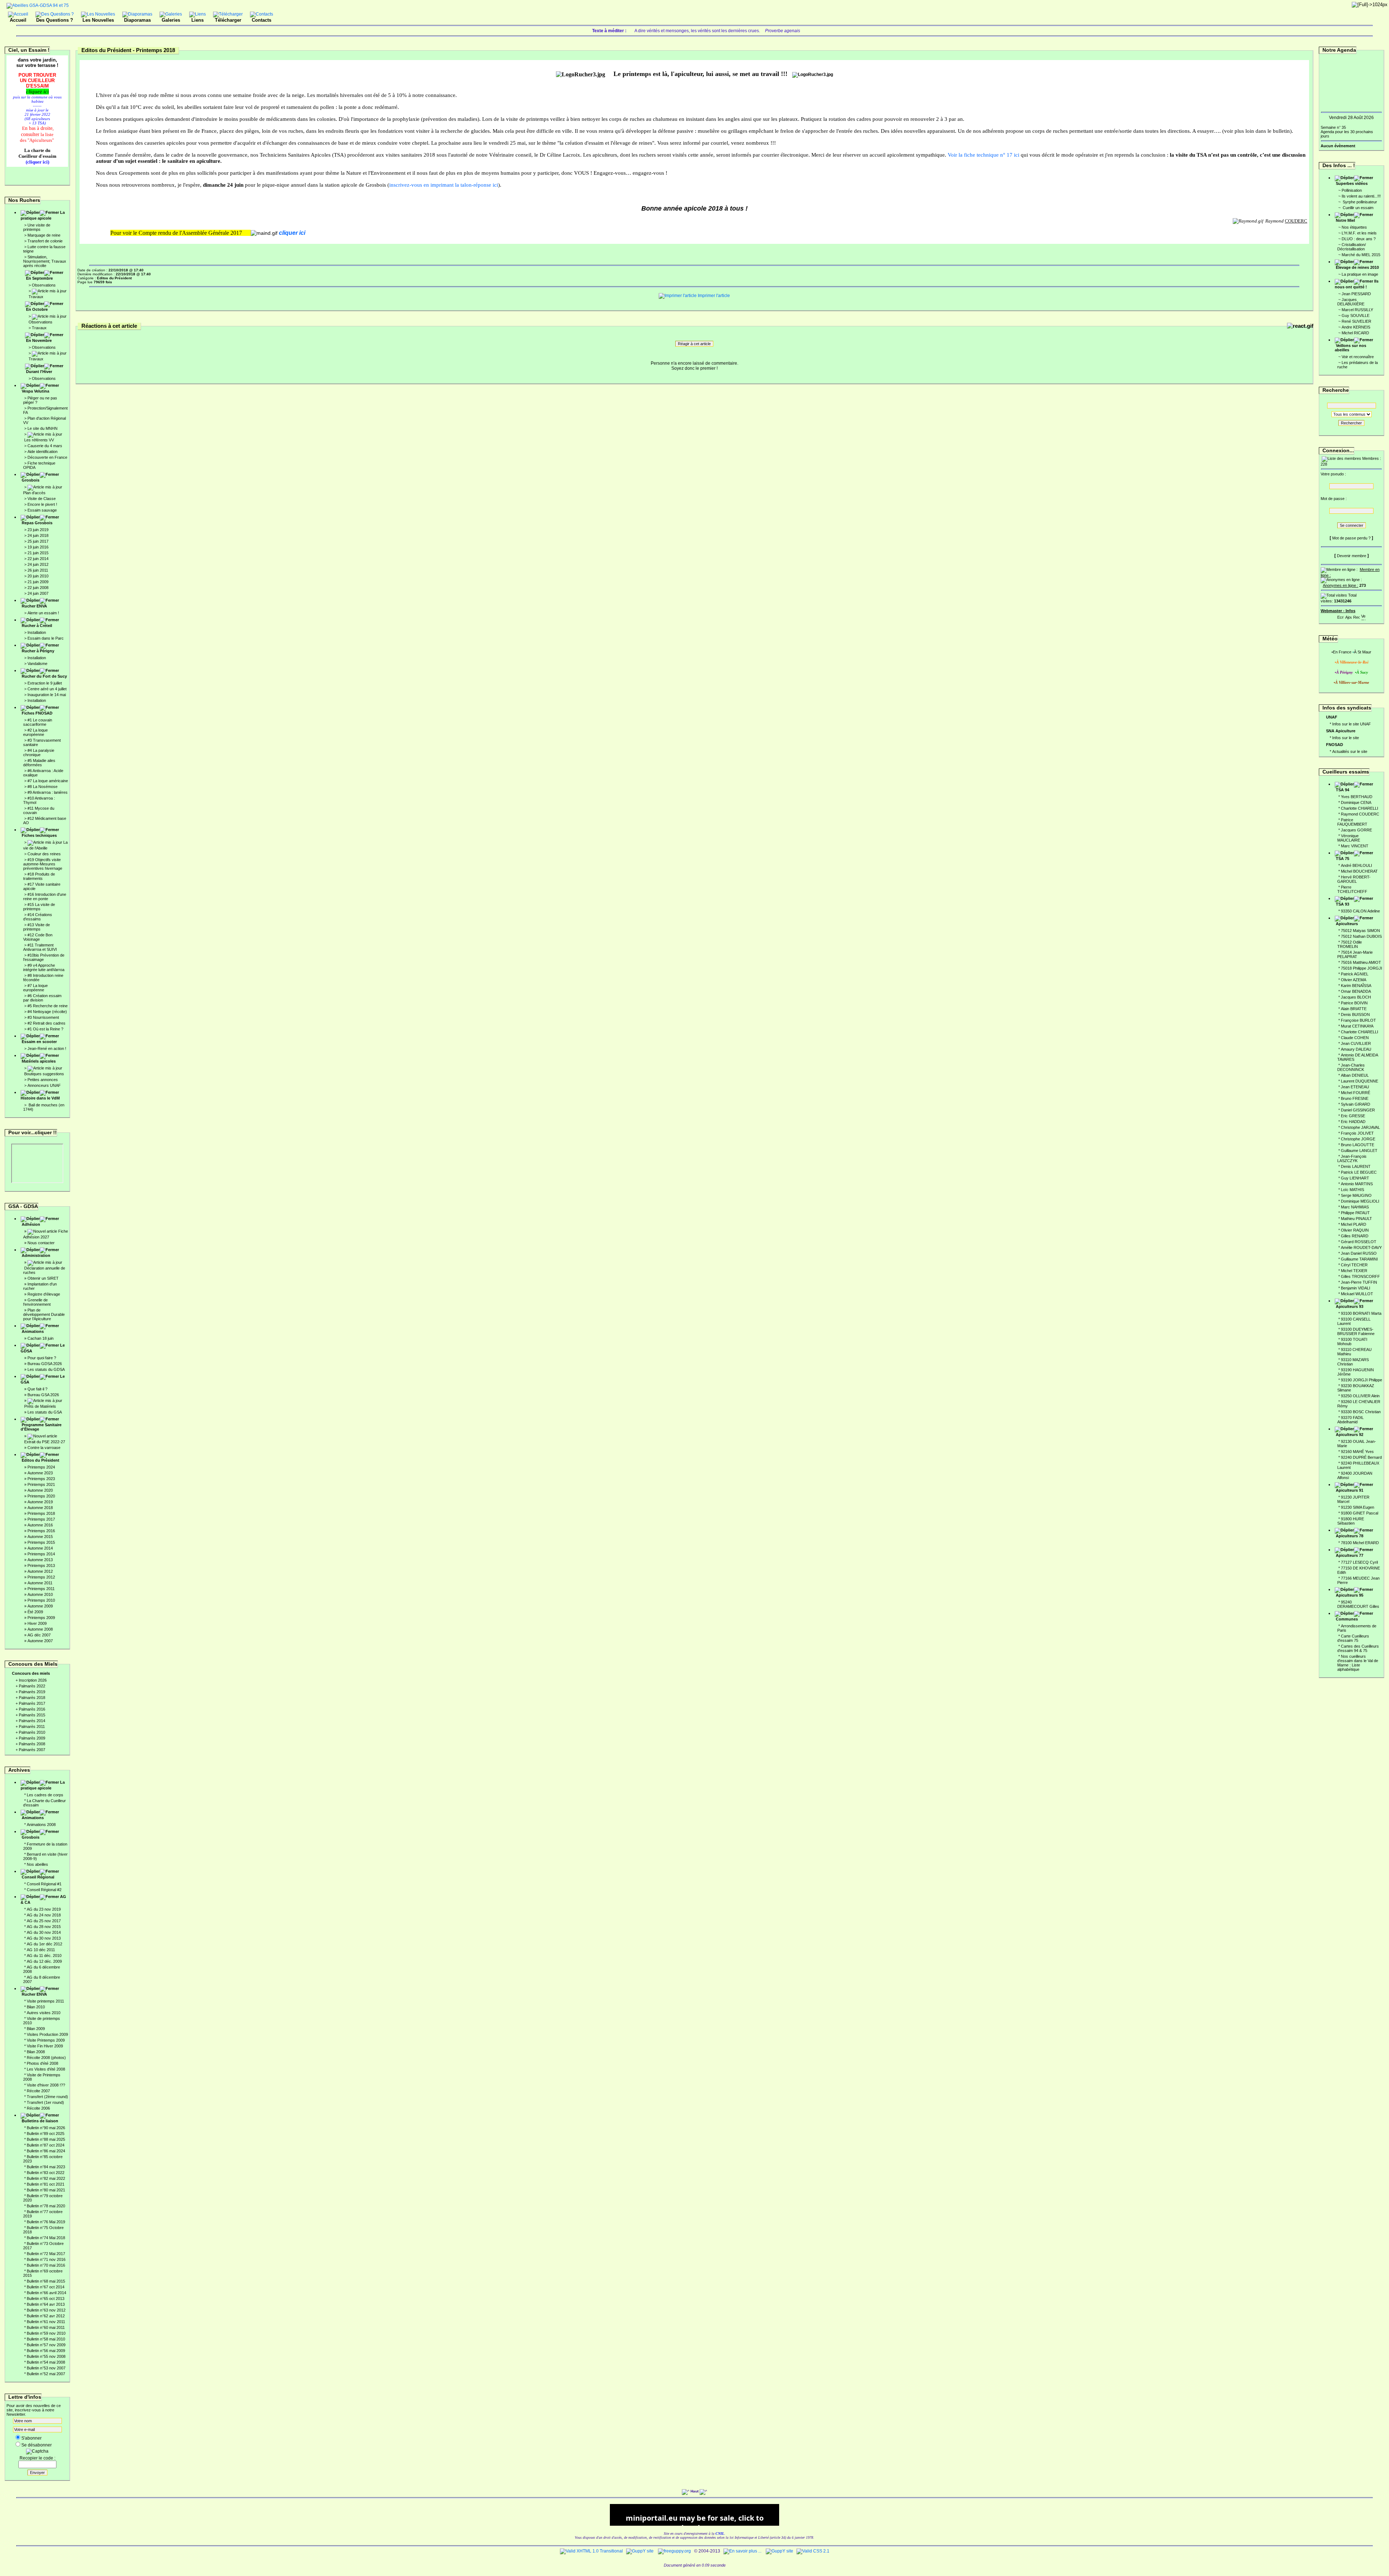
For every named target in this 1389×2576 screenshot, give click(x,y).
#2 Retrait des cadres (46, 1023)
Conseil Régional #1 (44, 1884)
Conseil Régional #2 (44, 1890)
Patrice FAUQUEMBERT (1352, 822)
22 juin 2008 (38, 588)
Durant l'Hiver (39, 372)
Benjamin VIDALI (1356, 1288)
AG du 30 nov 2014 (44, 1932)
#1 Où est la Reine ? (45, 1029)
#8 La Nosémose (43, 787)
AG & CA (43, 1899)
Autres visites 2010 (44, 2013)
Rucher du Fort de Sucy (44, 676)
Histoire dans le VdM (40, 1098)
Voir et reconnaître (1358, 357)
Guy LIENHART (1355, 1178)
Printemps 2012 (41, 1577)
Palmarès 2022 (32, 1686)
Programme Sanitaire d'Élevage (41, 1427)
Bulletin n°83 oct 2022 (46, 2173)
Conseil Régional (38, 1877)
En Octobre (37, 309)
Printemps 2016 (41, 1531)
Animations (33, 1331)
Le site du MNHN (43, 428)
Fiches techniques (39, 835)
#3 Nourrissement (43, 1017)
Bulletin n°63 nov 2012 (46, 2310)
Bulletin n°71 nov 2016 (46, 2259)
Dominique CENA (1356, 802)
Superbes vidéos (1352, 183)
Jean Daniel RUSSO (1359, 1253)
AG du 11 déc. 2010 (44, 1956)
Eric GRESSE (1353, 1116)
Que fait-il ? (37, 1389)
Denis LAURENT (1356, 1166)
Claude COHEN (1355, 1038)
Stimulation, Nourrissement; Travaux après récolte (45, 261)
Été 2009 (35, 1612)
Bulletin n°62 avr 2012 (46, 2316)
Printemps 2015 (41, 1542)
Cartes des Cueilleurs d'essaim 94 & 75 (1358, 1648)
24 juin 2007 (38, 593)
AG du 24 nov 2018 (44, 1915)
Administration (36, 1255)
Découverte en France (47, 457)
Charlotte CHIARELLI (1360, 808)
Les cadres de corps (45, 1795)
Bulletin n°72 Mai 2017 (46, 2254)
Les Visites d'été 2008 (46, 2069)
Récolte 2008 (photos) (46, 2058)
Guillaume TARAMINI (1359, 1259)
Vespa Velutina (35, 391)
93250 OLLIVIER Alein (1360, 1396)
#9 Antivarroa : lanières (48, 792)
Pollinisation (1352, 190)
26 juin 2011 (38, 570)
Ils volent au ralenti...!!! (1361, 196)
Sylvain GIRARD (1356, 1104)
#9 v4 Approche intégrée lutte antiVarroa (44, 967)
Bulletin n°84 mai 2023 (46, 2167)
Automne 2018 (40, 1508)
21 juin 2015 (38, 553)
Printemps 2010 (41, 1600)
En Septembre (39, 278)
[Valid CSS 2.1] (812, 2551)
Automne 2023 (40, 1473)
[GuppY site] (640, 2551)
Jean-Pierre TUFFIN (1359, 1282)
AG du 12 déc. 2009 (44, 1961)
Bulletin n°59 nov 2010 (46, 2333)
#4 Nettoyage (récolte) (47, 1012)
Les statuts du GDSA (46, 1369)
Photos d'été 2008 (43, 2063)
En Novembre (39, 340)
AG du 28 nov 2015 (44, 1927)
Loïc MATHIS (1352, 1190)
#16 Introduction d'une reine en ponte (45, 897)
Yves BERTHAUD (1357, 797)
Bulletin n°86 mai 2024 (46, 2151)
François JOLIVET (1357, 1133)
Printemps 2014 (41, 1554)
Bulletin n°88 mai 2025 (46, 2139)
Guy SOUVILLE (1356, 315)
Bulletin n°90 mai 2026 (46, 2128)
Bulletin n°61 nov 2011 (46, 2322)
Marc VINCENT (1355, 846)
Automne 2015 (40, 1537)
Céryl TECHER (1354, 1265)
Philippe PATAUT (1355, 1213)
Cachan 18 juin (41, 1338)
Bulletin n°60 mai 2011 (46, 2327)
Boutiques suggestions (44, 1074)
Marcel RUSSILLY (1357, 310)
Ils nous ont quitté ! (1357, 284)
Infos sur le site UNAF (1352, 724)
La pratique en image (1360, 274)
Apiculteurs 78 (1350, 1536)
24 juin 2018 (38, 535)
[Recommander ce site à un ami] (1356, 616)
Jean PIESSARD (1356, 294)
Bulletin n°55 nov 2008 (46, 2356)
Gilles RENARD (1355, 1236)
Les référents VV (39, 440)
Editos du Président (41, 1460)
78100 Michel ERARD (1360, 1543)
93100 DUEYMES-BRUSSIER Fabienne (1356, 1331)
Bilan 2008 (36, 2052)
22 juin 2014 (38, 559)
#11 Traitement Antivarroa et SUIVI (40, 947)
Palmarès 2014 (32, 1721)
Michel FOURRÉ (1356, 1093)
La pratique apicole (43, 215)
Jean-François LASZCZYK (1352, 1158)
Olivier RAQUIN (1355, 1230)
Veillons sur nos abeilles (1350, 348)
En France (1342, 652)
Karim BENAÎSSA (1356, 986)
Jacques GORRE (1356, 830)
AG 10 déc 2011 (41, 1950)
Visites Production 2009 (47, 2034)
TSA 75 (1343, 859)
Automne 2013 (40, 1560)
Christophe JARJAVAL (1360, 1127)
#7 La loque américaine (48, 781)
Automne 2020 (40, 1490)
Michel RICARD (1355, 333)
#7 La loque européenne (35, 988)
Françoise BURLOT (1358, 1020)
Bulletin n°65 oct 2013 (46, 2299)
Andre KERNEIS (1356, 327)
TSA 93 (1343, 904)
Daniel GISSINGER (1358, 1110)
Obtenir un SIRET (43, 1278)
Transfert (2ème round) (47, 2097)
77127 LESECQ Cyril (1359, 1562)
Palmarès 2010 (32, 1732)
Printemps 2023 (41, 1479)
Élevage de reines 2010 (1357, 267)
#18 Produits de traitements (39, 876)
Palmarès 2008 (32, 1744)
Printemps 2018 (41, 1513)
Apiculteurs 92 (1350, 1435)
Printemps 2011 (41, 1589)
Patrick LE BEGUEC (1359, 1172)
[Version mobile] (1363, 616)
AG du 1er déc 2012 (44, 1944)
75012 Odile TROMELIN (1350, 944)
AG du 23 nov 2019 (44, 1909)
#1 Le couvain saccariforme (38, 722)
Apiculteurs (1347, 924)
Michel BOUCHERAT (1359, 871)
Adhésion (31, 1224)
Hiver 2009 (37, 1623)
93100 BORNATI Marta (1361, 1313)
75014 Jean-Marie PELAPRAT (1355, 954)
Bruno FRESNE (1355, 1098)
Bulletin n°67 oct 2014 (46, 2287)
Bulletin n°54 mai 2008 (46, 2362)
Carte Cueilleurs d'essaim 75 (1353, 1638)
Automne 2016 (40, 1525)
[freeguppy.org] (675, 2551)
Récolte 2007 (38, 2091)
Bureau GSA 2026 (43, 1395)
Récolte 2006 (38, 2108)
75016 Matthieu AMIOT (1361, 962)
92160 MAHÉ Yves (1357, 1452)
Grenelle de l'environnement (37, 1302)
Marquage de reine (44, 235)
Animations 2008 (41, 1825)
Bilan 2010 (36, 2007)
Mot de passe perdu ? (1351, 538)
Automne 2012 (40, 1571)
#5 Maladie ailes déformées (39, 763)
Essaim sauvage (42, 510)
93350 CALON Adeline (1360, 911)
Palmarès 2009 (32, 1738)
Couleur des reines (44, 854)
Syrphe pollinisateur (1359, 202)
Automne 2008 (40, 1629)
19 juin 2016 (38, 547)
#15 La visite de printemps (39, 907)
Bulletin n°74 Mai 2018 (46, 2238)
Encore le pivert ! (42, 504)
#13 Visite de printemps (37, 927)
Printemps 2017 (41, 1519)
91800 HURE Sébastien (1351, 1521)
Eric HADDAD (1353, 1122)
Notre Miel (1345, 220)
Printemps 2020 (41, 1496)
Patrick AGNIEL (1355, 974)
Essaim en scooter (39, 1042)
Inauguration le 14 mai (47, 695)
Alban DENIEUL (1355, 1075)
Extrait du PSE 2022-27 (45, 1442)
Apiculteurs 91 (1350, 1490)
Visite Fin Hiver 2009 (45, 2046)
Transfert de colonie (45, 241)
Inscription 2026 (33, 1680)
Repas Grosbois (37, 523)
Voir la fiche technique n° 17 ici (984, 155)
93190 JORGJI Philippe (1362, 1380)
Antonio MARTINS (1357, 1184)
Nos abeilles (37, 1864)
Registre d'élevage (44, 1294)
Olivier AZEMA (1354, 980)
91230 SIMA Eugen (1358, 1507)
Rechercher (1351, 423)
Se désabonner (37, 2445)
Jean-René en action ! (47, 1048)
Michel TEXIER (1354, 1271)
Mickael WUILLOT (1357, 1294)
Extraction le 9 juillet (45, 683)
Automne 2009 (40, 1606)
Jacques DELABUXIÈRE (1351, 302)
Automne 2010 (40, 1594)
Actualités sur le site (1350, 751)
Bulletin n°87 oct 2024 (46, 2145)
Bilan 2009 (36, 2029)
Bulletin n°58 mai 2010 (46, 2339)
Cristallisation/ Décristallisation (1352, 247)
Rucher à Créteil (37, 626)
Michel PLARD (1354, 1224)
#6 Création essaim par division (42, 998)
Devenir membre (1352, 556)
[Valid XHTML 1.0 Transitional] (591, 2551)
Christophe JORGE (1358, 1139)
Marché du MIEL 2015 (1361, 255)
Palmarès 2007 (32, 1750)
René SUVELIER (1356, 321)
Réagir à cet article (694, 344)
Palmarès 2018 (32, 1698)
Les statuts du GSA (45, 1412)
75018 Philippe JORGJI (1362, 968)
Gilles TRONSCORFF (1360, 1276)
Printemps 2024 (41, 1467)
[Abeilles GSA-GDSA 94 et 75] (38, 5)
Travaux (36, 297)
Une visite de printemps (37, 227)
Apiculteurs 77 (1350, 1555)
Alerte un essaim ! (43, 613)
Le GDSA (43, 1348)
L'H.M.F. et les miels (1359, 233)
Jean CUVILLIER (1356, 1043)
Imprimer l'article (713, 296)
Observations (44, 285)
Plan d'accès (34, 493)
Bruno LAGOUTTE (1358, 1145)
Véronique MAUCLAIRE (1349, 838)
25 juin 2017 (38, 541)
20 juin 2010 (38, 576)
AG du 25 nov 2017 (44, 1921)
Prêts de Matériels (40, 1406)
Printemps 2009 (41, 1618)
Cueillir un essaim (1358, 208)
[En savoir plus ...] (743, 2551)
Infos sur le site (1346, 738)
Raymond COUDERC (1360, 814)
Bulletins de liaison (40, 2121)
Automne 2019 (40, 1502)
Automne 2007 (40, 1641)
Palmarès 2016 (32, 1709)
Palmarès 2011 (32, 1726)
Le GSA (43, 1379)
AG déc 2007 (39, 1635)
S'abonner (31, 2438)
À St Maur (1363, 652)
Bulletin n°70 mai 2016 (46, 2265)
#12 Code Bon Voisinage (38, 937)
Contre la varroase (44, 1448)
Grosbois (31, 480)
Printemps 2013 (41, 1565)
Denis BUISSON (1355, 1014)
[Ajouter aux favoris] (1348, 616)
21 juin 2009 (38, 582)
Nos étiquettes (1354, 227)
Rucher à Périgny (38, 651)
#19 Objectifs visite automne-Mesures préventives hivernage (43, 864)
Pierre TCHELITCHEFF (1352, 889)
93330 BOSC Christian (1361, 1412)
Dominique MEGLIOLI (1360, 1201)
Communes (1347, 1619)
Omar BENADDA (1356, 991)
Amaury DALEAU (1356, 1049)
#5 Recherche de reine (48, 1006)
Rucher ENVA (34, 606)
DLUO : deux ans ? (1359, 239)
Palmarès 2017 (32, 1703)
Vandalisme (37, 664)
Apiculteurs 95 (1350, 1595)
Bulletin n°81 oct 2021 (46, 2184)
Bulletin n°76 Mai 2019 (46, 2222)
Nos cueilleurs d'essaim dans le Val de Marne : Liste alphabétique (1358, 1663)
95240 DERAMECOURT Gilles (1358, 1604)
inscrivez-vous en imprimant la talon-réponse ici (444, 185)
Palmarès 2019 (32, 1692)
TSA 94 (1343, 790)
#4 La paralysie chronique (39, 753)
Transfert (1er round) (45, 2102)
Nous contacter (41, 1243)
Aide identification (43, 452)
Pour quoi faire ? (42, 1358)
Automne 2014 (40, 1548)
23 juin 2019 (38, 530)
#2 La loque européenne (35, 732)
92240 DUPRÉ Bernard (1361, 1457)
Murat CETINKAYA (1357, 1026)
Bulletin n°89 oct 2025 (46, 2134)
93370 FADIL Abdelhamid (1350, 1420)
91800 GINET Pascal (1360, 1513)
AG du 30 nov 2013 (44, 1938)
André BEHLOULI (1356, 865)
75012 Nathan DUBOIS (1361, 936)
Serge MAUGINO (1356, 1195)
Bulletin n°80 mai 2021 (46, 2190)
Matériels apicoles (39, 1061)
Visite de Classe (42, 499)
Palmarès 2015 (32, 1715)
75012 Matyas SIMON (1360, 931)
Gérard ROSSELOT (1359, 1242)
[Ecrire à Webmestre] (1341, 616)
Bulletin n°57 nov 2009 (46, 2345)
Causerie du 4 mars (45, 446)
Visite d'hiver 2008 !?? (46, 2085)
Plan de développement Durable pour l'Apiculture (44, 1314)
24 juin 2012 (38, 564)
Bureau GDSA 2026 (45, 1364)
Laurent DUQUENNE (1360, 1081)
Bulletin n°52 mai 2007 (46, 2374)
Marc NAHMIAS (1355, 1207)
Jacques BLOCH (1356, 997)
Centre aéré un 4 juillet (47, 689)
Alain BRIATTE (1354, 1009)
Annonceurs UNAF (44, 1085)
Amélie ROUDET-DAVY (1361, 1247)
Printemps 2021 (41, 1484)
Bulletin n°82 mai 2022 (46, 2178)
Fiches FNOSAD (37, 713)
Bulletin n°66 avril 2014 (46, 2293)
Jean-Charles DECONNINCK (1351, 1067)
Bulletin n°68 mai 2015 (46, 2281)
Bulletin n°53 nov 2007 (46, 2368)
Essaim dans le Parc (46, 638)
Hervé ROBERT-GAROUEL (1354, 879)
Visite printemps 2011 (45, 2001)
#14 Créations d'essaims (38, 917)
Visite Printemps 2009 (46, 2040)
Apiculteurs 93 (1350, 1306)
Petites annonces (43, 1080)
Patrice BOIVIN (1354, 1003)
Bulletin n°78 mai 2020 (46, 2206)
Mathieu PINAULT (1356, 1219)
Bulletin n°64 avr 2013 (46, 2304)
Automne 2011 (40, 1583)
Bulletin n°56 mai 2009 (46, 2351)
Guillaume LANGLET (1359, 1151)
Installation (37, 632)
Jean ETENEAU (1355, 1087)
